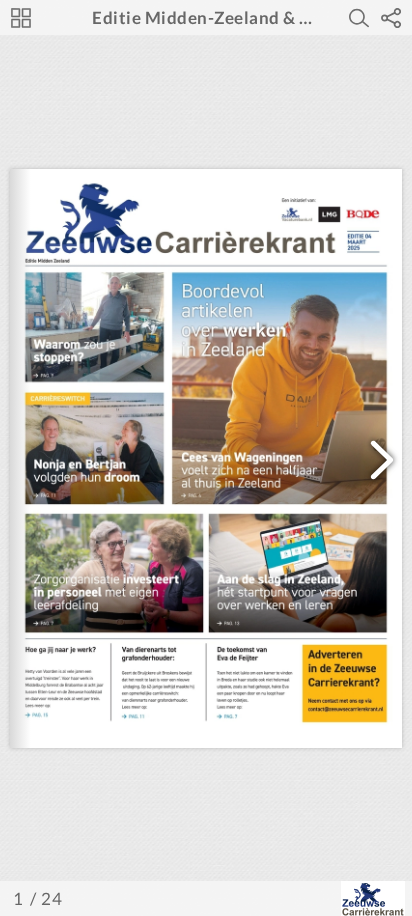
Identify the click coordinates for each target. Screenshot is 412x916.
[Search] (359, 18)
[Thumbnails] (21, 18)
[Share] (391, 18)
